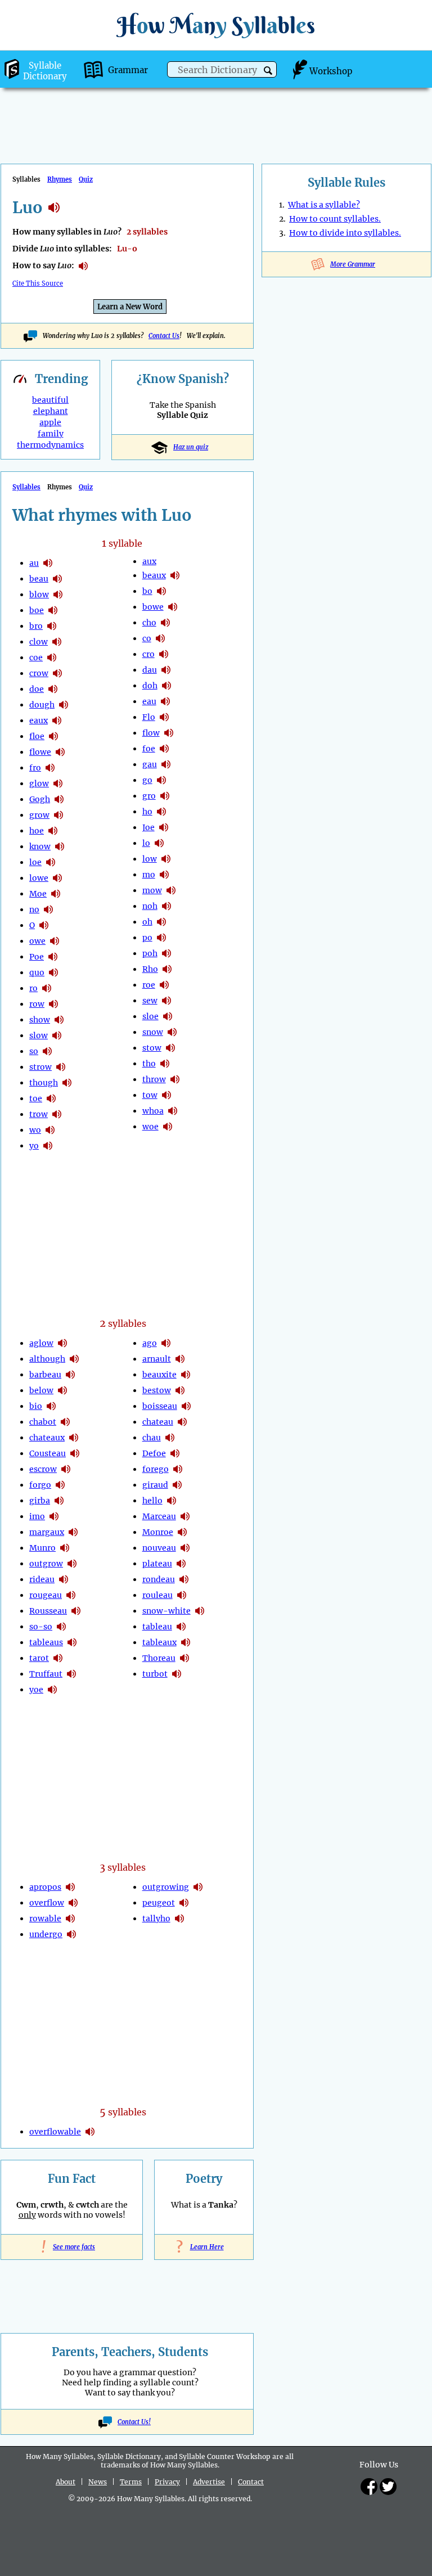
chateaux (47, 1438)
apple (50, 422)
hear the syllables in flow (169, 733)
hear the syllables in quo (53, 972)
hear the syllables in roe (164, 985)
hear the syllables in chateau (182, 1422)
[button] (268, 71)
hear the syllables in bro (52, 626)
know (40, 846)
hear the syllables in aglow (62, 1343)
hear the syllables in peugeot (184, 1903)
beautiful (50, 400)
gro (149, 796)
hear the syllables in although (74, 1359)
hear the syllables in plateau (181, 1564)
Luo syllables (54, 208)
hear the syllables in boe (53, 610)
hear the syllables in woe (168, 1127)
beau (39, 579)
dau (150, 670)
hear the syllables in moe (56, 894)
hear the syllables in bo (161, 591)
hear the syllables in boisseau (186, 1406)
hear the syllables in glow (58, 783)
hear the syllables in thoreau (184, 1658)
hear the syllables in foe (164, 749)
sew (150, 1001)
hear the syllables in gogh (59, 799)
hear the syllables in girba (59, 1501)
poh (150, 953)
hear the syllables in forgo (60, 1485)
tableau (157, 1627)
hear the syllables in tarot (58, 1658)
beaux (154, 575)
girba (40, 1501)
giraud (155, 1485)
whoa (153, 1111)
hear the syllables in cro (164, 654)
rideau (42, 1579)
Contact (251, 2482)
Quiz (86, 179)
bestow (157, 1390)
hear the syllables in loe (51, 862)
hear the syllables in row (53, 1004)
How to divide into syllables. (345, 233)
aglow (41, 1343)
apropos (45, 1887)
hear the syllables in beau (57, 579)
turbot (155, 1674)
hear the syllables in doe (53, 689)
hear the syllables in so (47, 1051)
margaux (47, 1532)
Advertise (209, 2482)
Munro (42, 1548)
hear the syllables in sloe (168, 1016)
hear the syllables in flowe (60, 752)
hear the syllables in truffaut (71, 1674)
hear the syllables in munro (65, 1548)
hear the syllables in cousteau (75, 1453)
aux (149, 561)
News (98, 2482)
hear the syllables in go (161, 780)
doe (37, 689)
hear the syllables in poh (166, 953)
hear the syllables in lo (159, 843)
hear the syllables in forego (178, 1469)
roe (149, 985)
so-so (41, 1627)
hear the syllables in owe (55, 941)
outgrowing (166, 1887)
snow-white (166, 1611)
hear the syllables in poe (53, 957)
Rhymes (60, 179)
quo (37, 972)
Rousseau (48, 1611)
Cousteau (48, 1453)
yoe (36, 1690)
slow (39, 1035)
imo (37, 1516)
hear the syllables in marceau (185, 1516)
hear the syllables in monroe (182, 1532)
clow (39, 642)
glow (39, 783)
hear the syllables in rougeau (71, 1595)
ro (33, 988)
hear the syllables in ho (161, 812)
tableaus (46, 1642)
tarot (39, 1658)
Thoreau (159, 1658)
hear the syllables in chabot (65, 1422)
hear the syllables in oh (161, 922)
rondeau (159, 1579)
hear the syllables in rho (167, 969)
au (34, 563)
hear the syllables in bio (51, 1406)
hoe (37, 831)
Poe (37, 957)
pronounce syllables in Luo (83, 266)
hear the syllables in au (48, 563)
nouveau (159, 1548)
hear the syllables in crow (57, 673)
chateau (158, 1422)
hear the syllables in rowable (70, 1919)
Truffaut (46, 1674)
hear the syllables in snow (172, 1032)
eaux (39, 720)
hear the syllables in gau (166, 764)
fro (35, 768)
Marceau (159, 1516)
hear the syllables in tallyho (179, 1919)
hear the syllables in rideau (64, 1579)
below (41, 1390)
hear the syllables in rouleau (182, 1595)
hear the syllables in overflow (73, 1903)
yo (34, 1146)
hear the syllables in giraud (177, 1485)
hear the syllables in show (59, 1020)
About (66, 2482)
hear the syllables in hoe (53, 831)
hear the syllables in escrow (66, 1469)
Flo (149, 717)
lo (146, 843)
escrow (43, 1469)
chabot (43, 1422)
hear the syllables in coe (52, 657)
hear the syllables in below (62, 1390)
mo (149, 875)
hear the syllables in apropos (70, 1887)
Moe (38, 894)
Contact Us (164, 336)
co (147, 638)
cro (148, 654)
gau (150, 764)
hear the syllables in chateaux (74, 1438)
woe (150, 1127)
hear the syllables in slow (57, 1035)
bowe (153, 607)
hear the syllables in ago (166, 1343)
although (47, 1359)
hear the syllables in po (161, 938)
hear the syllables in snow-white (200, 1611)
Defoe (154, 1453)
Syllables (26, 487)
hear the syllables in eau (165, 701)
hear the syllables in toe (51, 1098)
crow (39, 673)
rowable (45, 1919)
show (40, 1020)
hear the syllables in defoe (175, 1453)
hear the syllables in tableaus (72, 1642)
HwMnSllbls (216, 25)
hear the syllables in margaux (73, 1532)
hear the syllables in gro (165, 796)
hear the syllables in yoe (52, 1690)
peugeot (159, 1903)
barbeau (45, 1375)
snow (153, 1032)
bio (36, 1406)
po (147, 938)
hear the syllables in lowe (57, 878)
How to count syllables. (335, 219)
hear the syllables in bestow (180, 1390)
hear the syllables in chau (170, 1438)
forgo (40, 1485)
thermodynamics (50, 445)
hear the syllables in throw (175, 1079)
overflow (47, 1903)
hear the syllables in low (166, 859)
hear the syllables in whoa (173, 1111)
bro (36, 626)
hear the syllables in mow (171, 890)
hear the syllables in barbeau (70, 1375)
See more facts (72, 2247)
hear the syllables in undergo (71, 1934)
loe (35, 862)
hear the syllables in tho (165, 1064)
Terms (131, 2482)
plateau (157, 1564)
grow (39, 815)
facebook (369, 2487)
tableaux (159, 1642)
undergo (46, 1934)
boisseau (160, 1406)
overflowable (55, 2132)
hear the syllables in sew (166, 1001)
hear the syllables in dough (64, 705)
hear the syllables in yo (48, 1146)
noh (150, 906)
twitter (388, 2487)
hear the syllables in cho (165, 623)
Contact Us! (134, 2422)
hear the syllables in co (160, 638)
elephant (51, 411)
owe (37, 941)
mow (152, 890)
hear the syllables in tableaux (186, 1642)
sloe (150, 1016)
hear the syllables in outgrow (72, 1564)
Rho (150, 969)
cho (149, 623)
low (150, 859)
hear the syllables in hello (172, 1501)
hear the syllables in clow (57, 642)
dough (42, 705)
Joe (148, 827)
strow (40, 1067)
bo (147, 591)
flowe (40, 752)
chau (152, 1438)
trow (39, 1114)
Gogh (40, 799)
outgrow (46, 1564)
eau (149, 701)
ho (147, 812)
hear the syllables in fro (50, 768)
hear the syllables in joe (164, 827)
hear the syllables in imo (54, 1516)
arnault (157, 1359)
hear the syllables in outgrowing (198, 1887)
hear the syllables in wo (50, 1130)
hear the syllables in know (60, 846)
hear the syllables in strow (61, 1067)
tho (149, 1064)
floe (37, 736)
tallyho (156, 1919)
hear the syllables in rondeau (184, 1579)
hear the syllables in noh (166, 906)
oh (147, 922)
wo (35, 1130)
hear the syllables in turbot (177, 1674)
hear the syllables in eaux (57, 720)
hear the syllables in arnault (180, 1359)
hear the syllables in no (48, 909)
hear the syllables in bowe (173, 607)
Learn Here (204, 2247)
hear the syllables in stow (170, 1048)
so (34, 1051)
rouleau (157, 1595)
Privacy (167, 2482)
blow (39, 595)
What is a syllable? (324, 205)
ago (150, 1343)
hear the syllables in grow (58, 815)
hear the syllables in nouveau (185, 1548)
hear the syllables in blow (58, 595)
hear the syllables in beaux (175, 575)
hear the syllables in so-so (61, 1627)
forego (156, 1469)
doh (150, 686)
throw (154, 1079)
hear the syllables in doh (166, 686)
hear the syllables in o (44, 925)
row (37, 1004)
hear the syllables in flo (164, 717)
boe (37, 610)
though (44, 1083)
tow (150, 1095)
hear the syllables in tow (166, 1095)
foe (149, 749)
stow (152, 1048)
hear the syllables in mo (164, 875)
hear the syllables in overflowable (90, 2132)
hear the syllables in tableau (181, 1627)
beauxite (159, 1375)
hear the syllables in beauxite (186, 1375)
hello (152, 1501)
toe (36, 1098)
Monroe (158, 1532)
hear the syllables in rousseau (76, 1611)
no (34, 909)
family (51, 434)
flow (151, 733)
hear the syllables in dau (166, 670)
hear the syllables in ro (47, 988)
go (147, 780)
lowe (39, 878)
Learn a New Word (130, 307)
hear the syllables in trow (57, 1114)
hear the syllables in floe (53, 736)
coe (36, 657)
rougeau (46, 1595)
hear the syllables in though (67, 1083)
